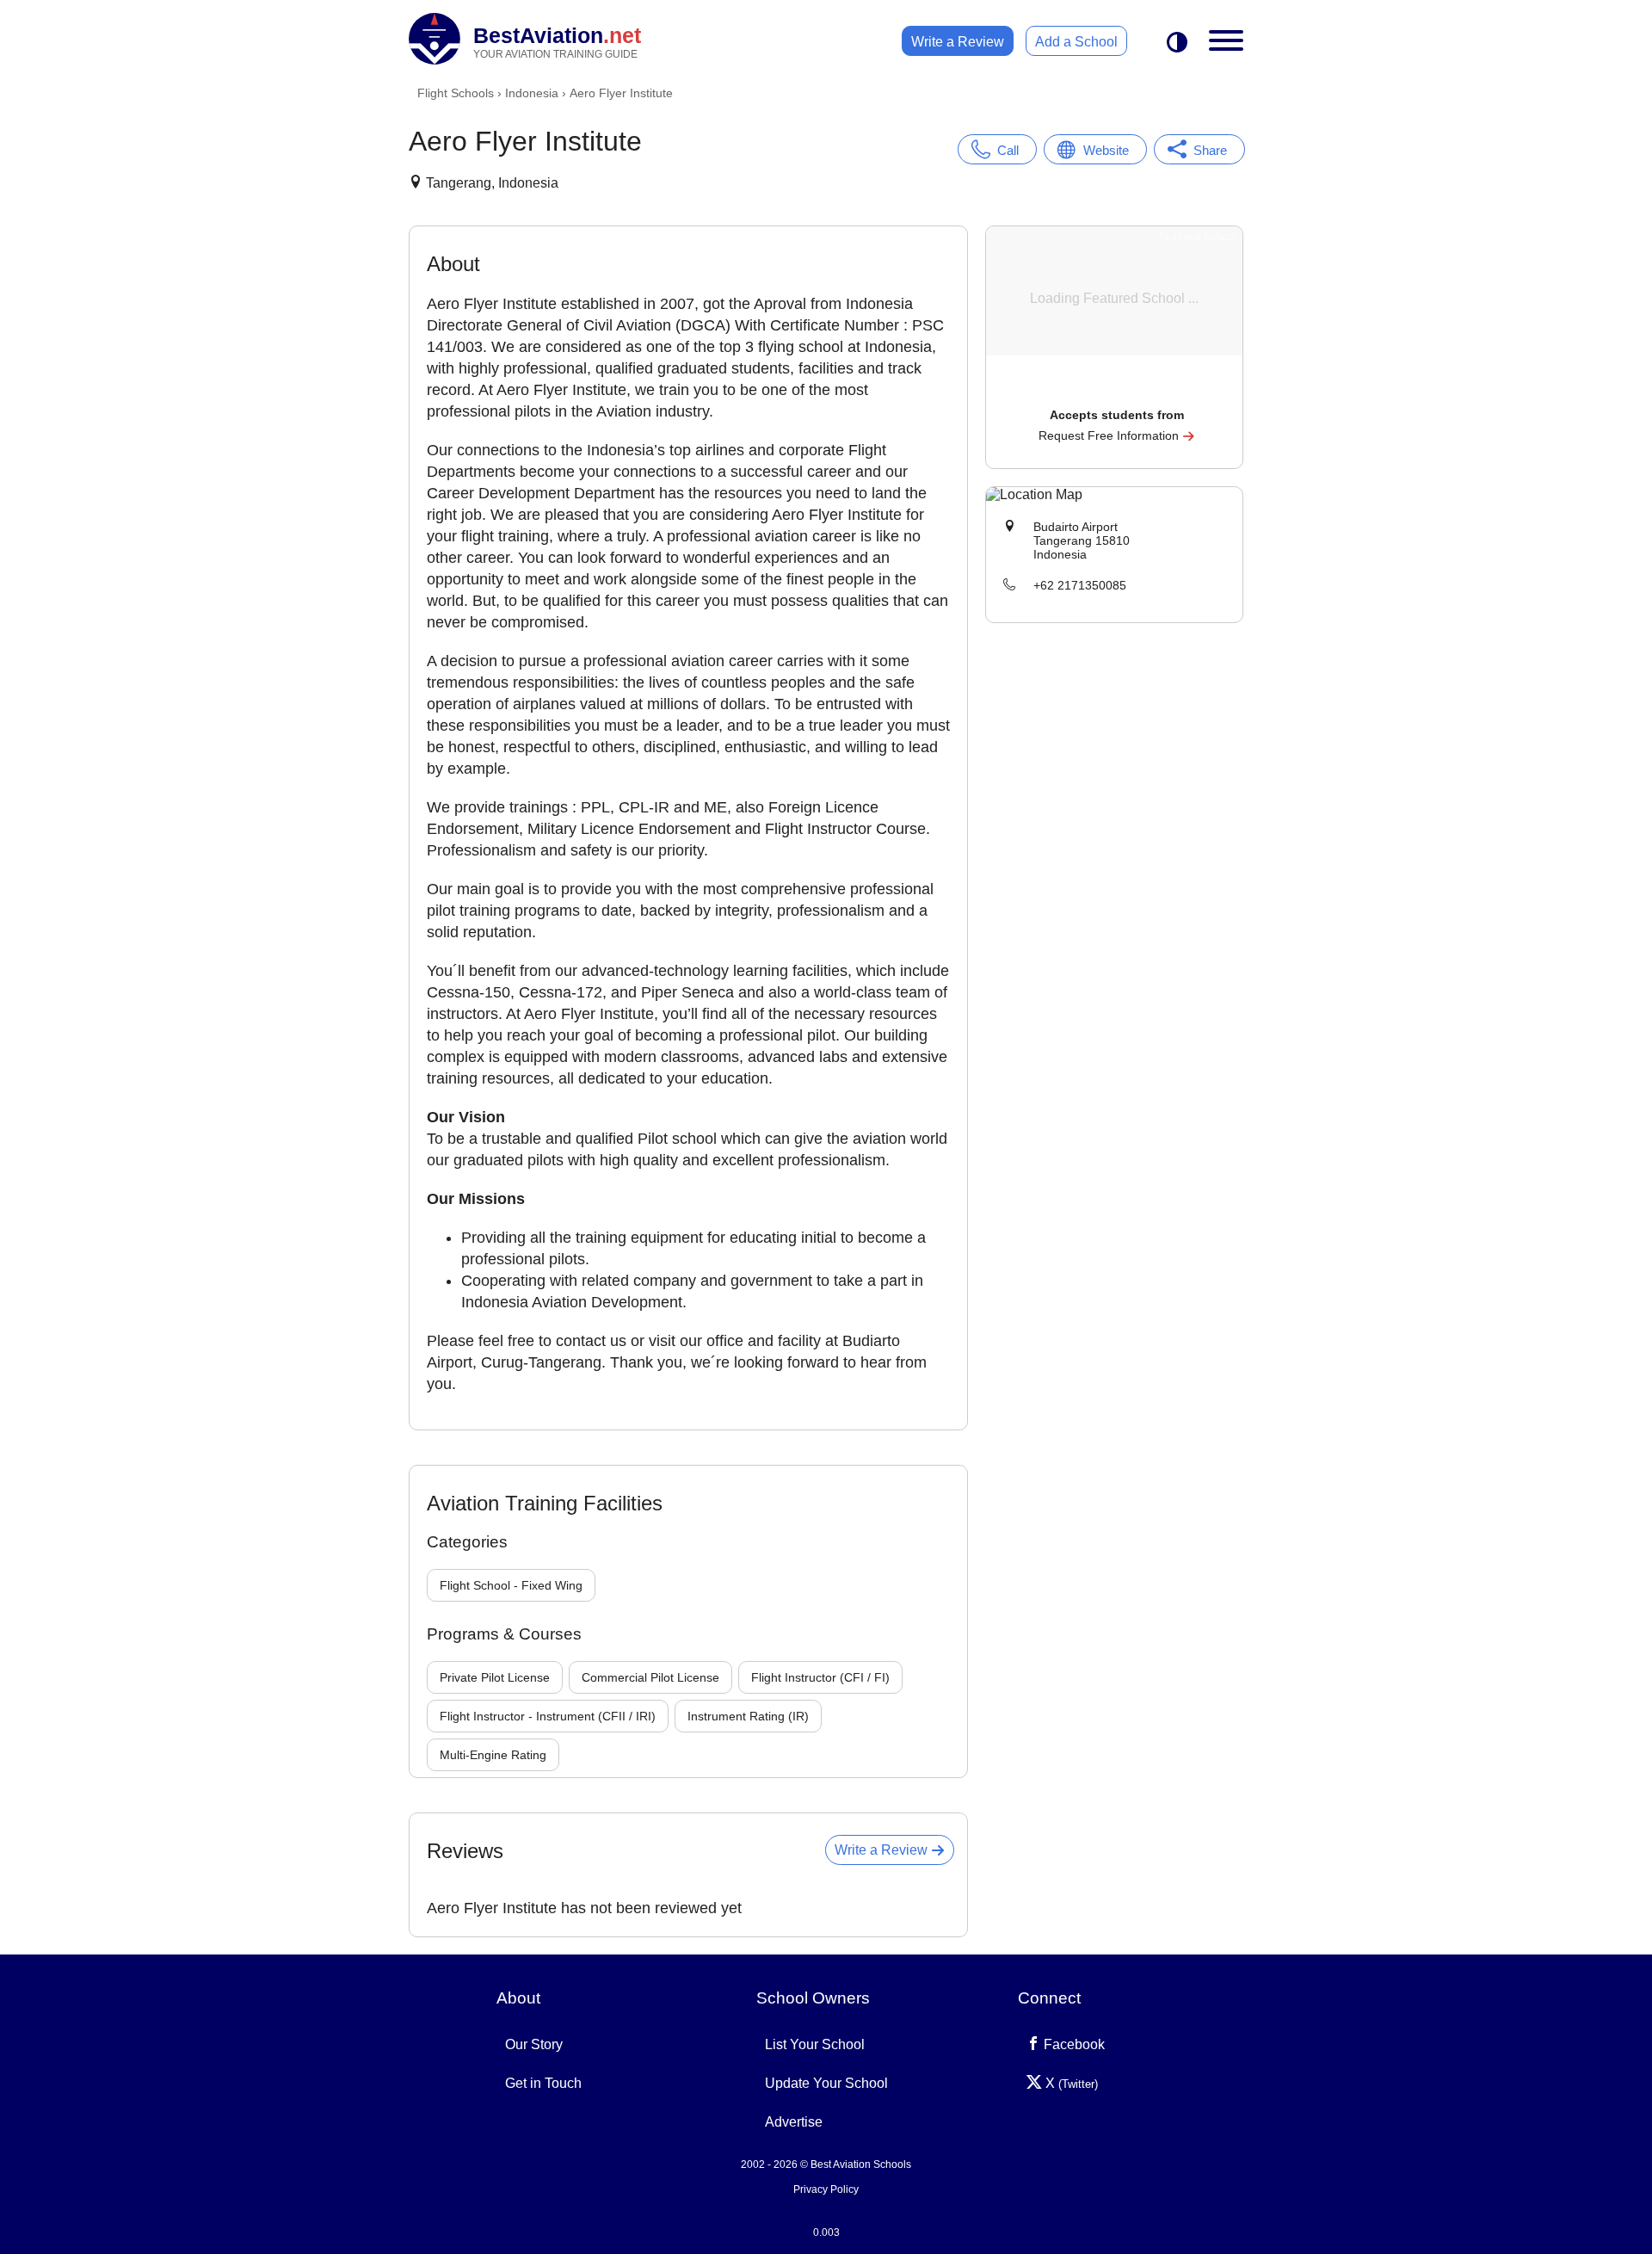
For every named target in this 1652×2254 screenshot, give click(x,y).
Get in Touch (543, 2083)
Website (1106, 150)
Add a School (1076, 42)
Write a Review (958, 42)
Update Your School (826, 2083)
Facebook (1073, 2044)
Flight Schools (456, 93)
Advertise (794, 2122)
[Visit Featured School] (1116, 391)
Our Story (534, 2044)
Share (1210, 150)
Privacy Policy (826, 2189)
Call (1008, 150)
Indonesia (532, 93)
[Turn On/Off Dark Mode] (1177, 43)
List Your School (815, 2044)
